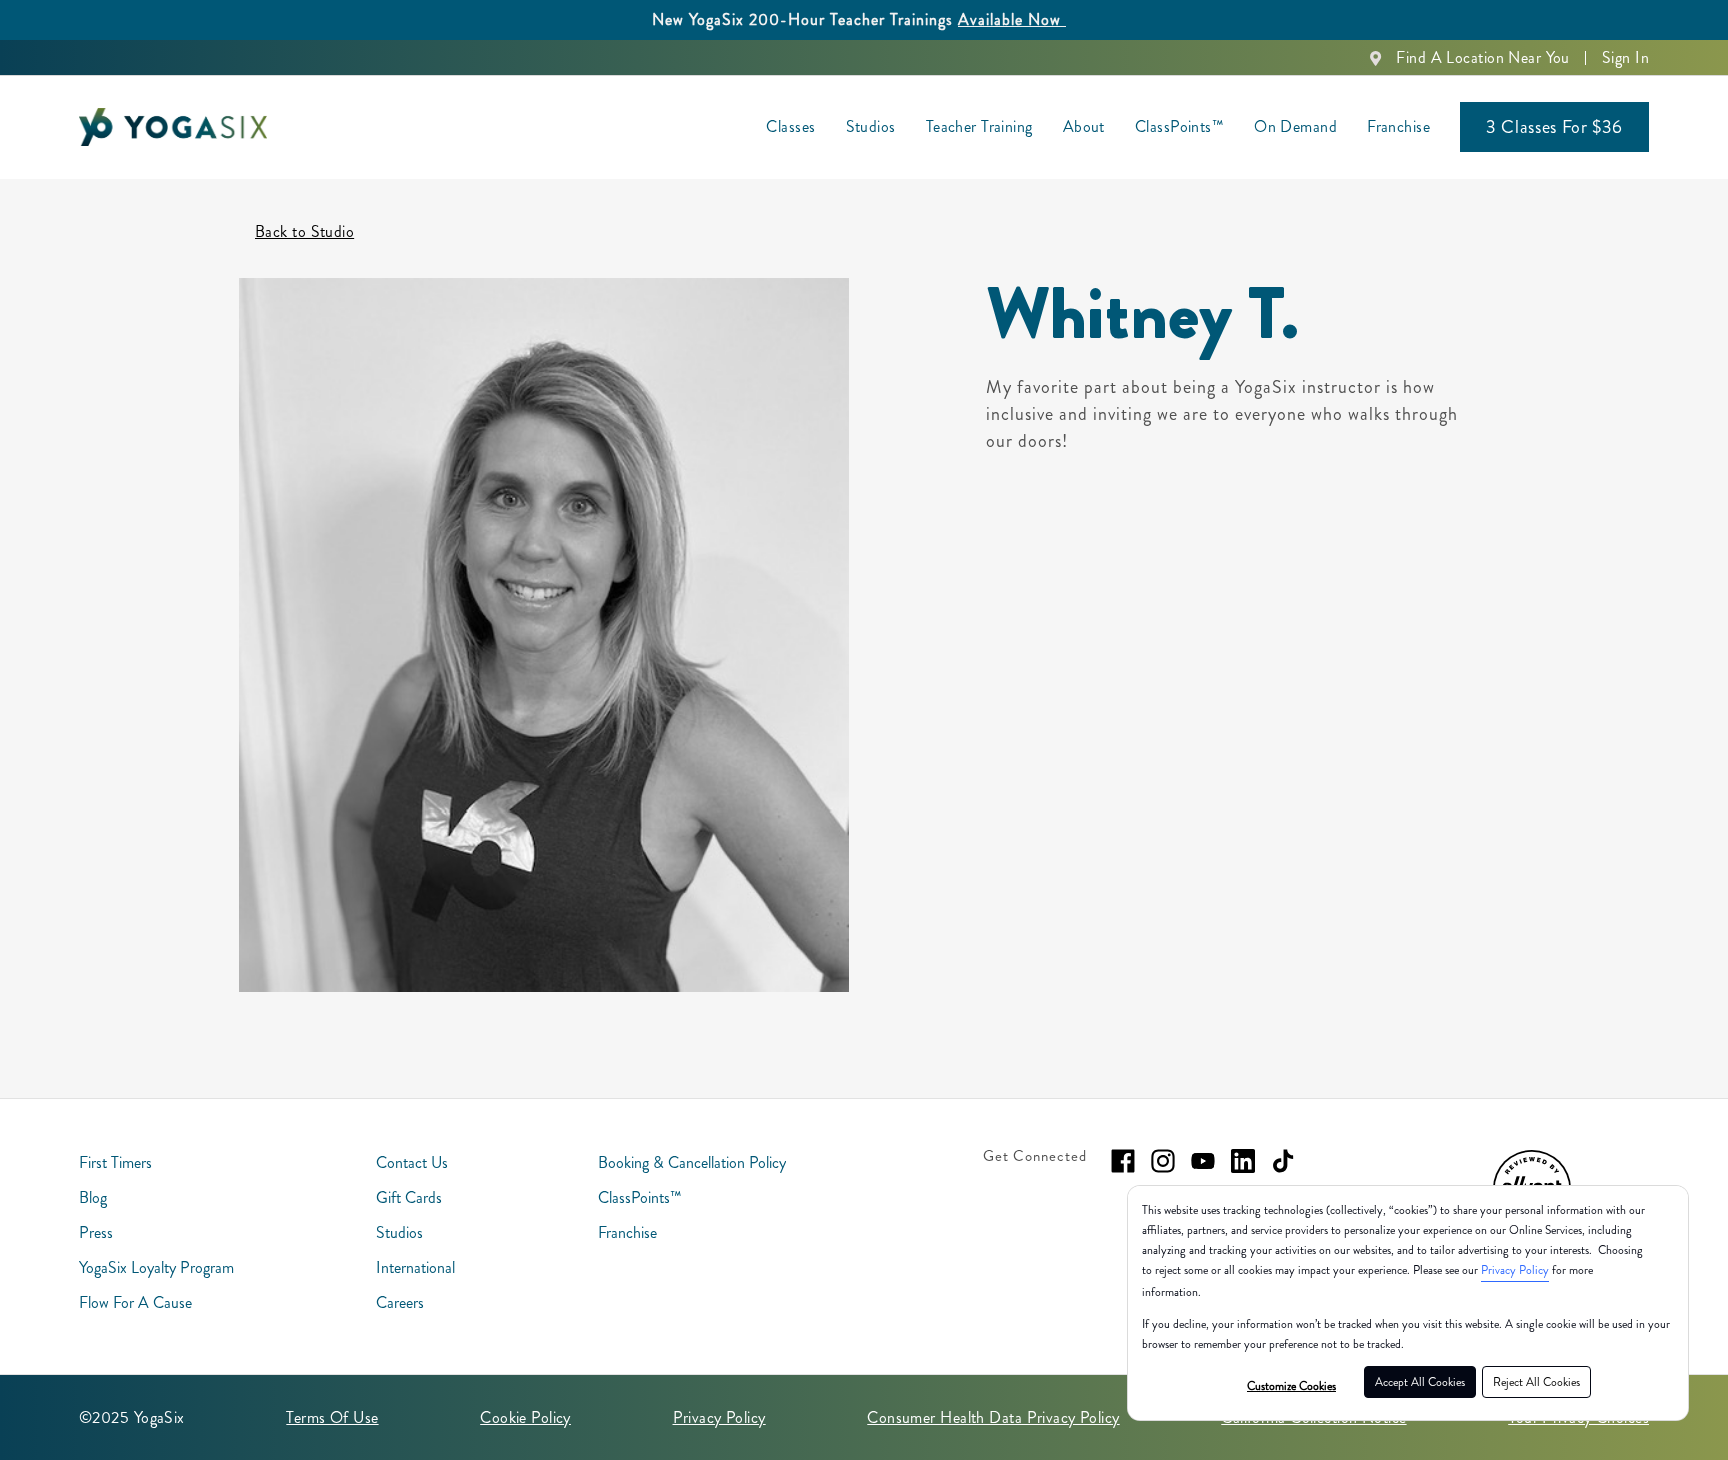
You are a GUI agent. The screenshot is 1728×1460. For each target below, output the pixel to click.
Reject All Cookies (1536, 1382)
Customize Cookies (1291, 1386)
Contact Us (412, 1162)
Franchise (1398, 126)
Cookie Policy (525, 1417)
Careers (400, 1302)
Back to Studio (304, 231)
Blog (93, 1197)
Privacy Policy (1515, 1270)
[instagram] (1163, 1161)
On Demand (1295, 126)
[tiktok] (1283, 1161)
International (415, 1267)
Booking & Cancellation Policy (692, 1162)
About (1084, 126)
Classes (790, 126)
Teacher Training (979, 126)
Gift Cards (409, 1197)
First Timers (115, 1162)
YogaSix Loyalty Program (156, 1267)
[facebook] (1123, 1161)
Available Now (1012, 19)
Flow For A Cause (135, 1302)
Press (96, 1232)
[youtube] (1203, 1161)
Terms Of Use (332, 1417)
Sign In (1625, 57)
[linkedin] (1243, 1161)
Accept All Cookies (1420, 1382)
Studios (871, 126)
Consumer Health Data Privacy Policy (993, 1417)
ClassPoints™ (1179, 126)
